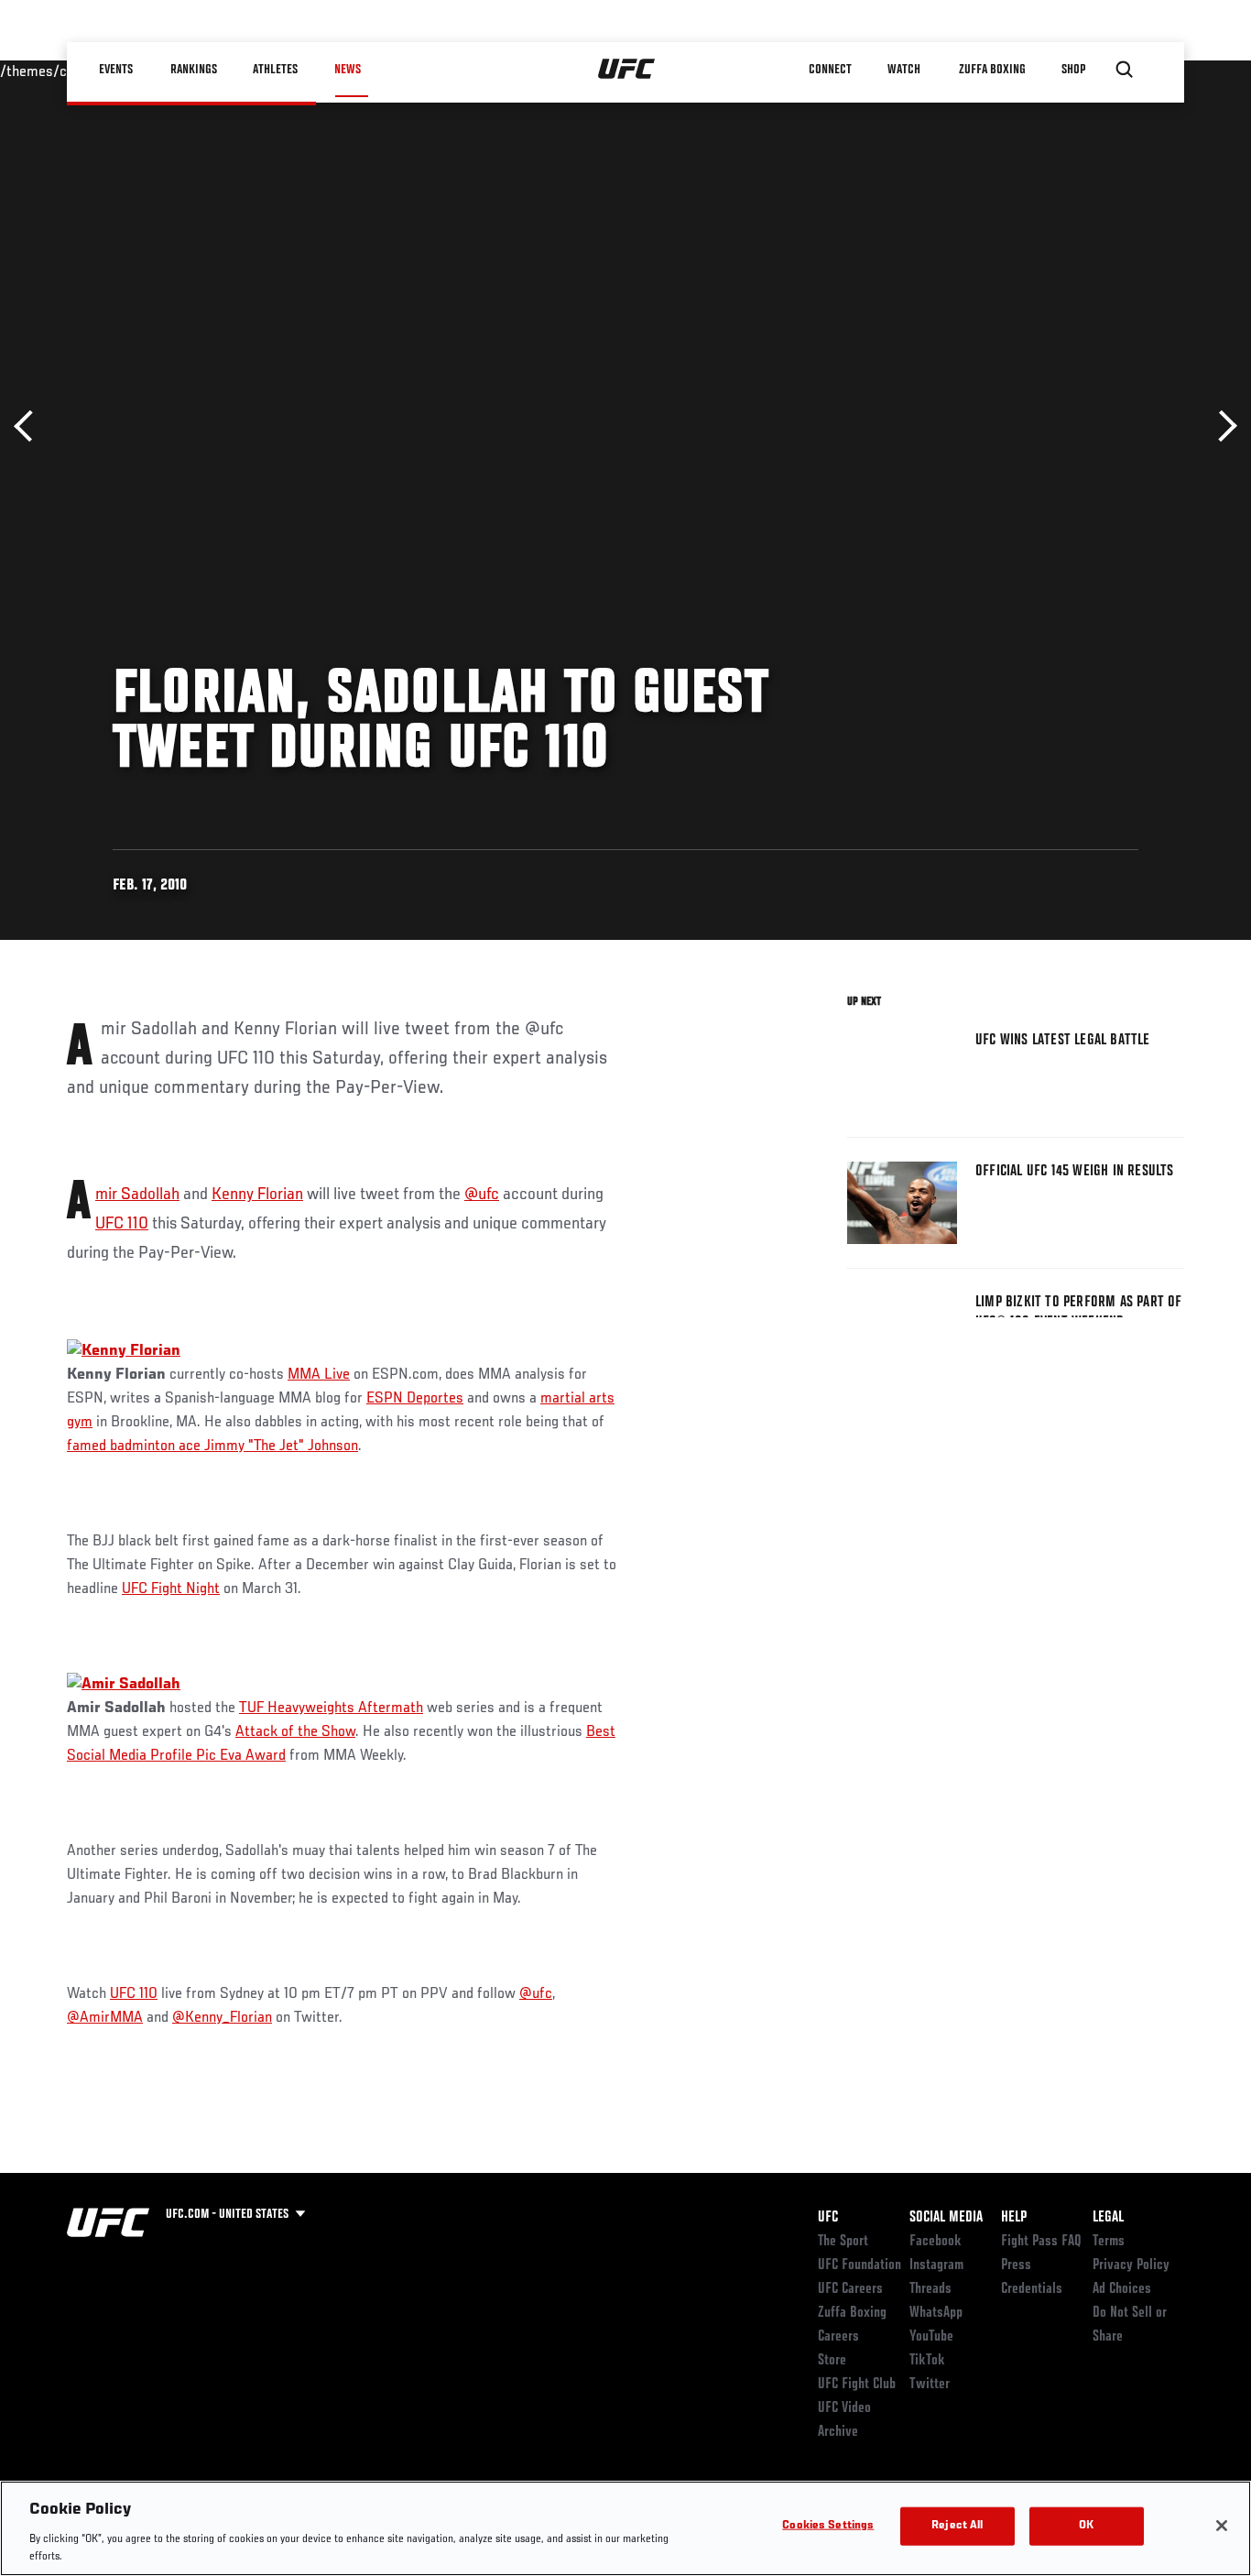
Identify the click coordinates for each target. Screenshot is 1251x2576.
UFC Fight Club (857, 2385)
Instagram (936, 2265)
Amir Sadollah (137, 1195)
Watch (905, 70)
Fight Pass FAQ (1041, 2242)
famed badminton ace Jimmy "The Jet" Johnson (212, 1446)
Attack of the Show (295, 1732)
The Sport (843, 2242)
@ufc (482, 1195)
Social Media (946, 2218)
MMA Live (319, 1375)
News (348, 70)
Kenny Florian (257, 1195)
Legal (1108, 2218)
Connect (831, 70)
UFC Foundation (859, 2265)
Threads (930, 2289)
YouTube (931, 2337)
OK (1086, 2526)
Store (832, 2361)
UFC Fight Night (171, 1589)
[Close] (1222, 2526)
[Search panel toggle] (1125, 70)
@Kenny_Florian (222, 2018)
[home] (627, 70)
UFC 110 (122, 1224)
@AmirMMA (105, 2018)
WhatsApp (936, 2313)
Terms (1109, 2242)
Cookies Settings (828, 2526)
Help (1014, 2218)
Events (117, 70)
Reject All (957, 2526)
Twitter (930, 2385)
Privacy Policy (1131, 2265)
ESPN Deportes (415, 1399)
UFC (828, 2218)
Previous (30, 426)
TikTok (927, 2361)
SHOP (1074, 70)
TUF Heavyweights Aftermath (331, 1708)
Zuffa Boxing (993, 70)
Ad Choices (1122, 2289)
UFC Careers (850, 2289)
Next (1221, 426)
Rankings (195, 70)
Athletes (276, 70)
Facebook (936, 2242)
